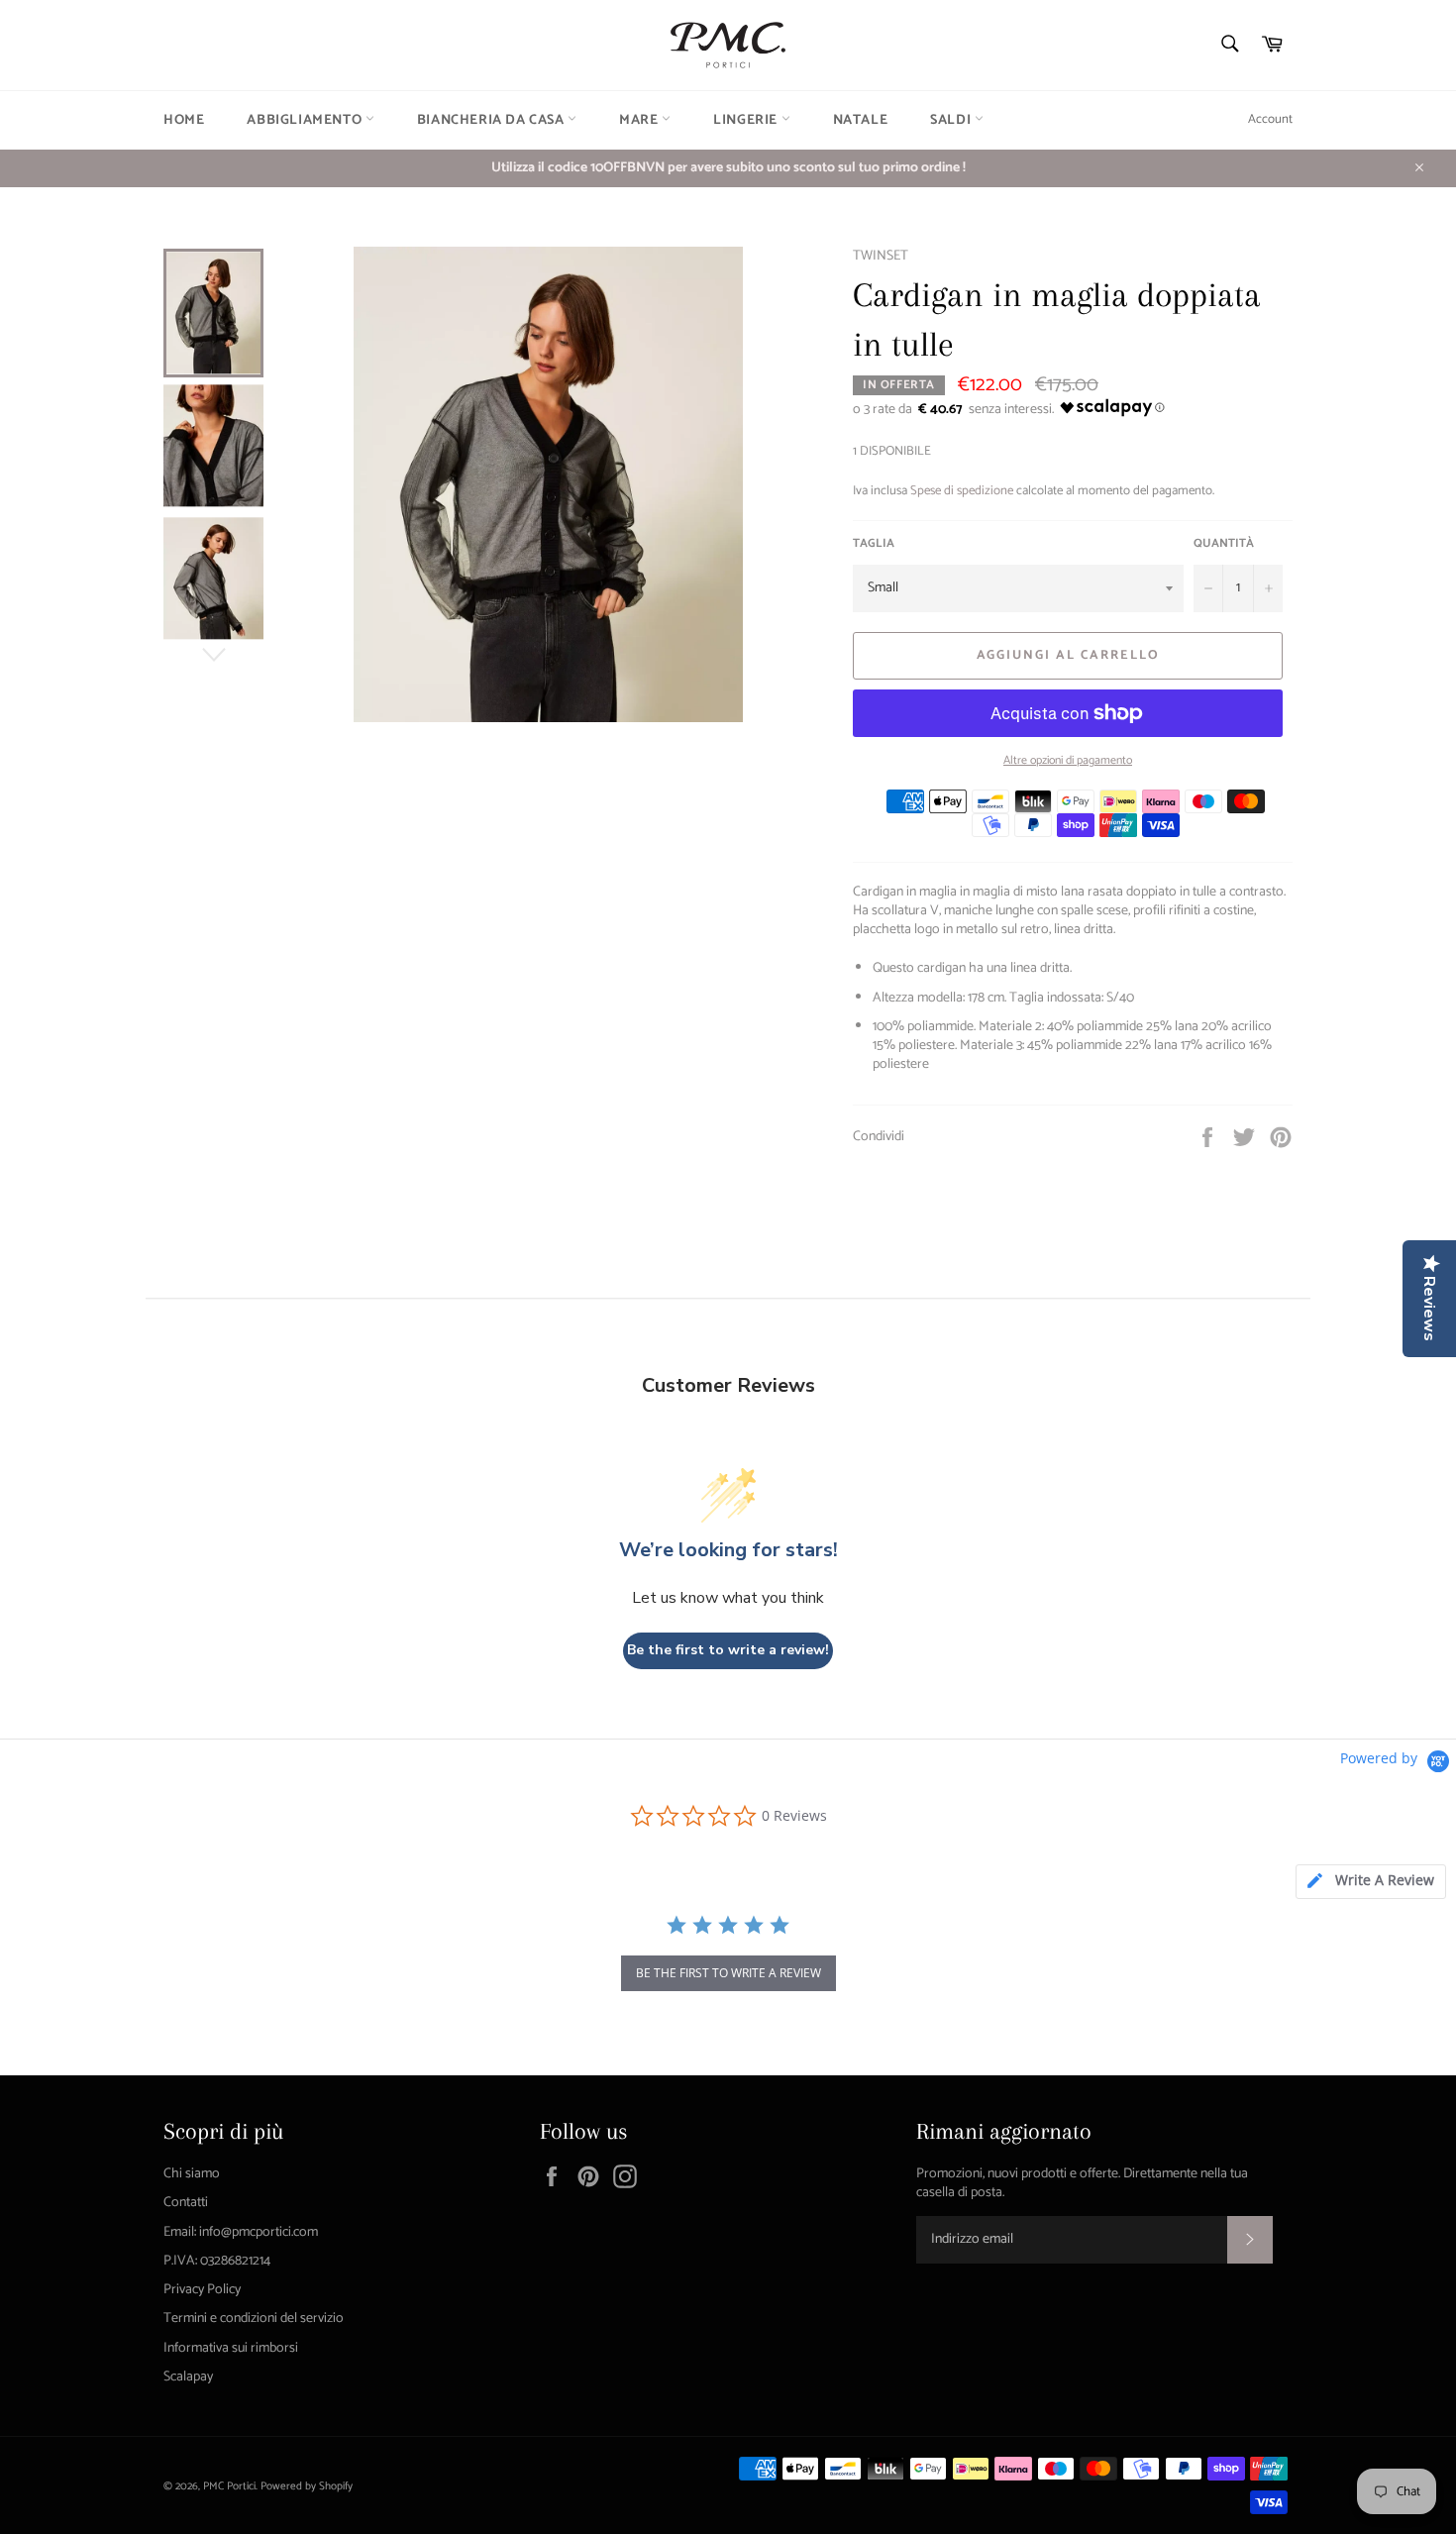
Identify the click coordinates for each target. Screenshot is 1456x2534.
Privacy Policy (202, 2290)
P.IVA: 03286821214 (217, 2261)
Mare (640, 120)
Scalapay (188, 2377)
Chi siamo (192, 2174)
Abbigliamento (306, 120)
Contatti (186, 2203)
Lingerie (747, 120)
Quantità (1224, 544)
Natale (861, 120)
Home (184, 120)
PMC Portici (229, 2486)
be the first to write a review (728, 1973)
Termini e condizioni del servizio (254, 2319)
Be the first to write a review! (728, 1650)
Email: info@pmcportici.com (241, 2232)
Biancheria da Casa (492, 120)
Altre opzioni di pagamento (1068, 761)
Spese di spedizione (962, 491)
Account (1270, 119)
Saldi (952, 120)
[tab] (1371, 1882)
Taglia (874, 544)
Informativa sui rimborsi (231, 2348)
